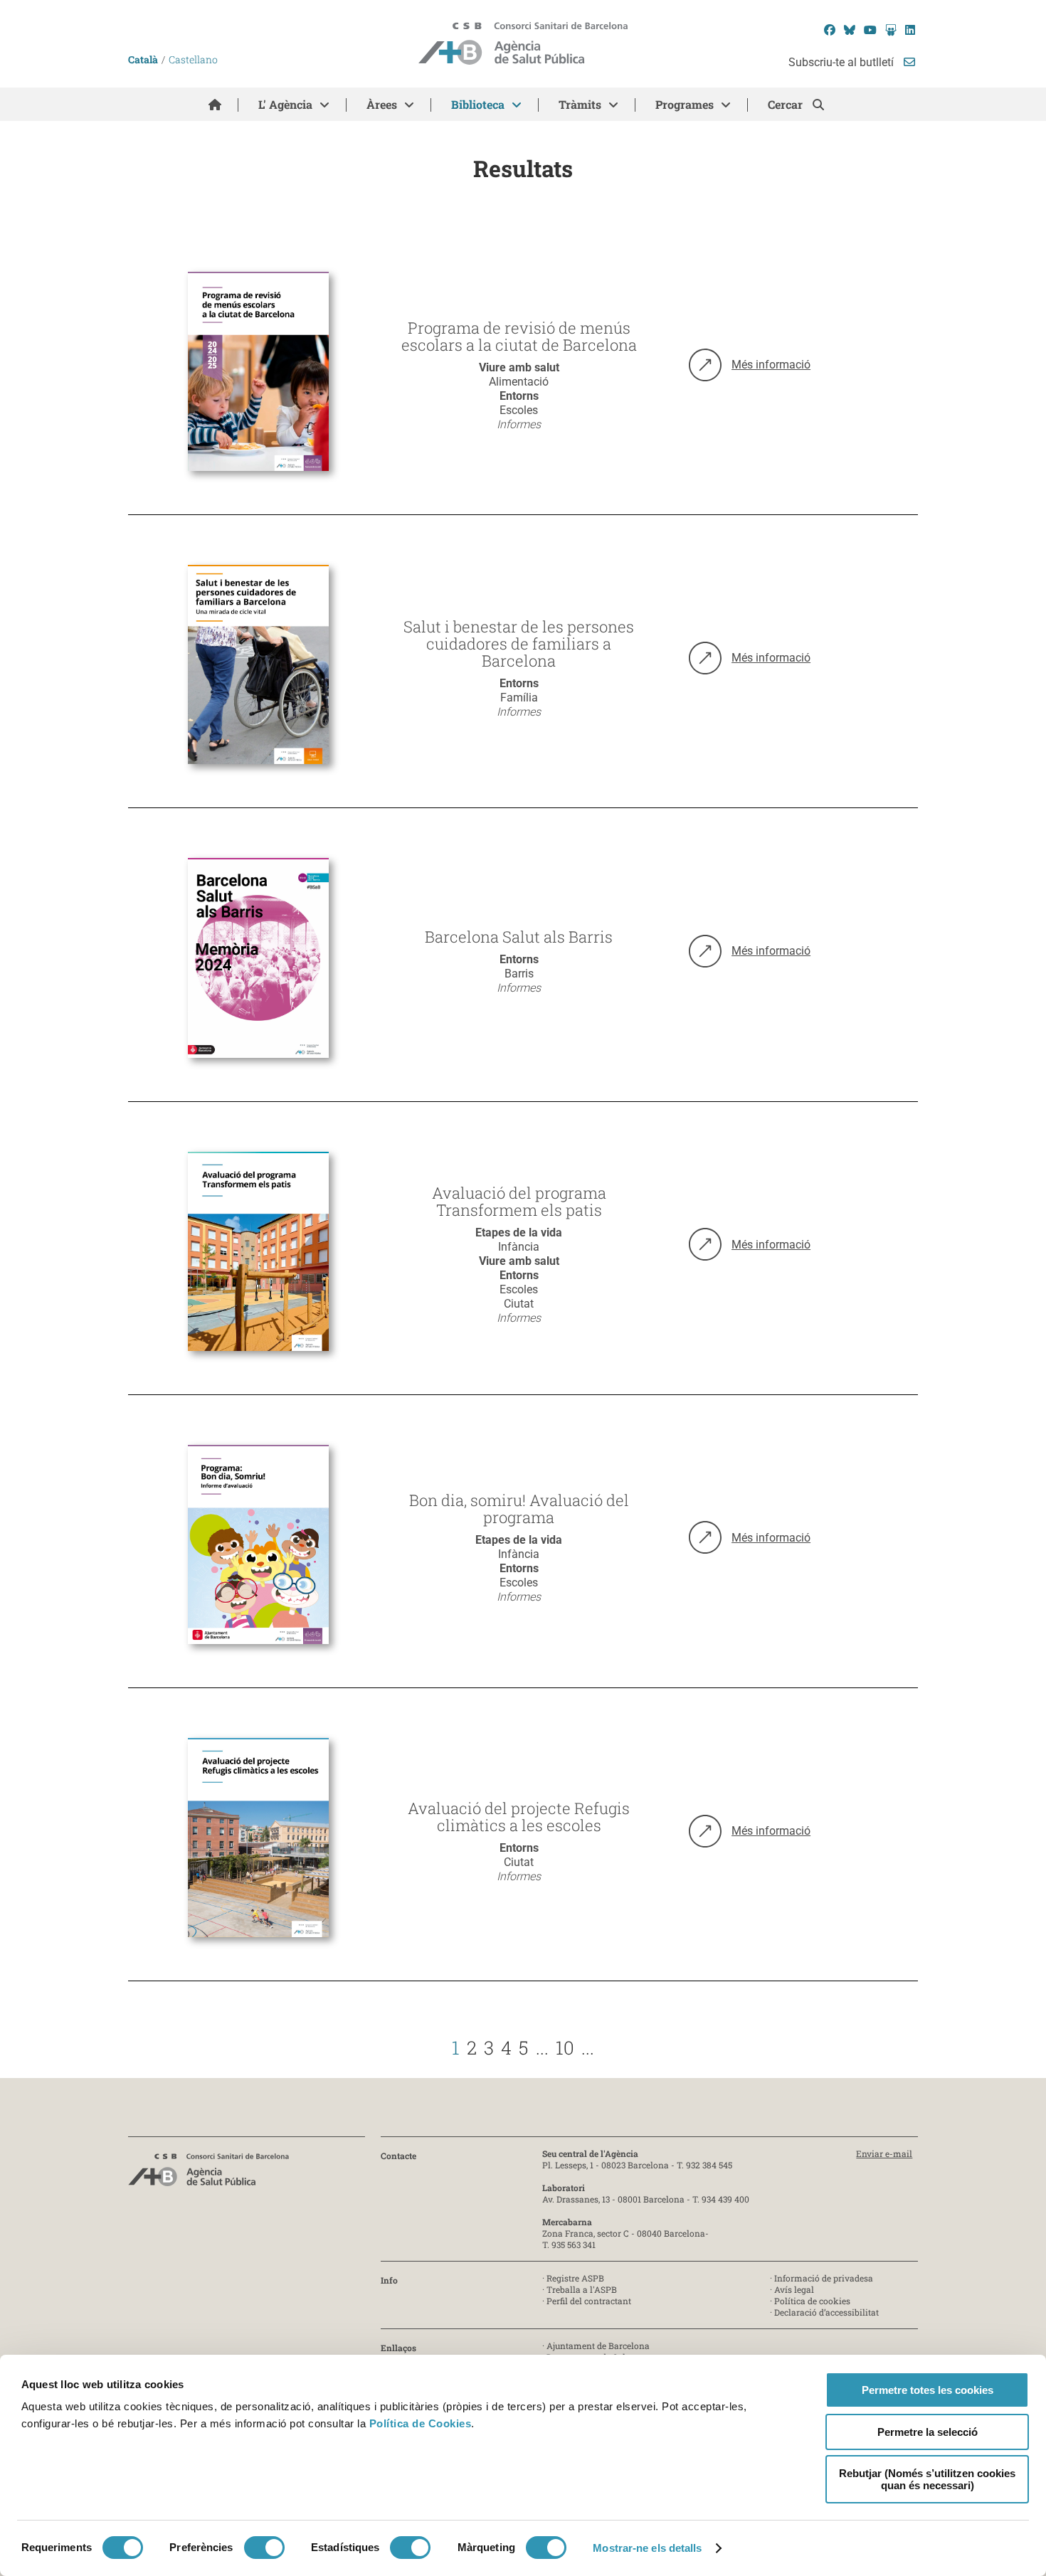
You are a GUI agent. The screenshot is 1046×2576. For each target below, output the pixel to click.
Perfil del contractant (589, 2301)
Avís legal (794, 2289)
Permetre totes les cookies (928, 2390)
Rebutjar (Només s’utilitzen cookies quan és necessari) (927, 2479)
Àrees (382, 104)
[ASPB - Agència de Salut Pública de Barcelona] (208, 2174)
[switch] (264, 2548)
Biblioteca (478, 104)
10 (565, 2047)
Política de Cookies (421, 2423)
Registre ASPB (575, 2278)
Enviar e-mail (884, 2153)
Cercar (787, 104)
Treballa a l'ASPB (582, 2289)
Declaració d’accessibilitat (826, 2312)
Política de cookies (812, 2301)
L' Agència (285, 104)
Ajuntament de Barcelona (598, 2346)
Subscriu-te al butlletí (842, 62)
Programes (685, 104)
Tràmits (580, 104)
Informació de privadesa (824, 2278)
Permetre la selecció (928, 2432)
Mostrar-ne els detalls (647, 2548)
